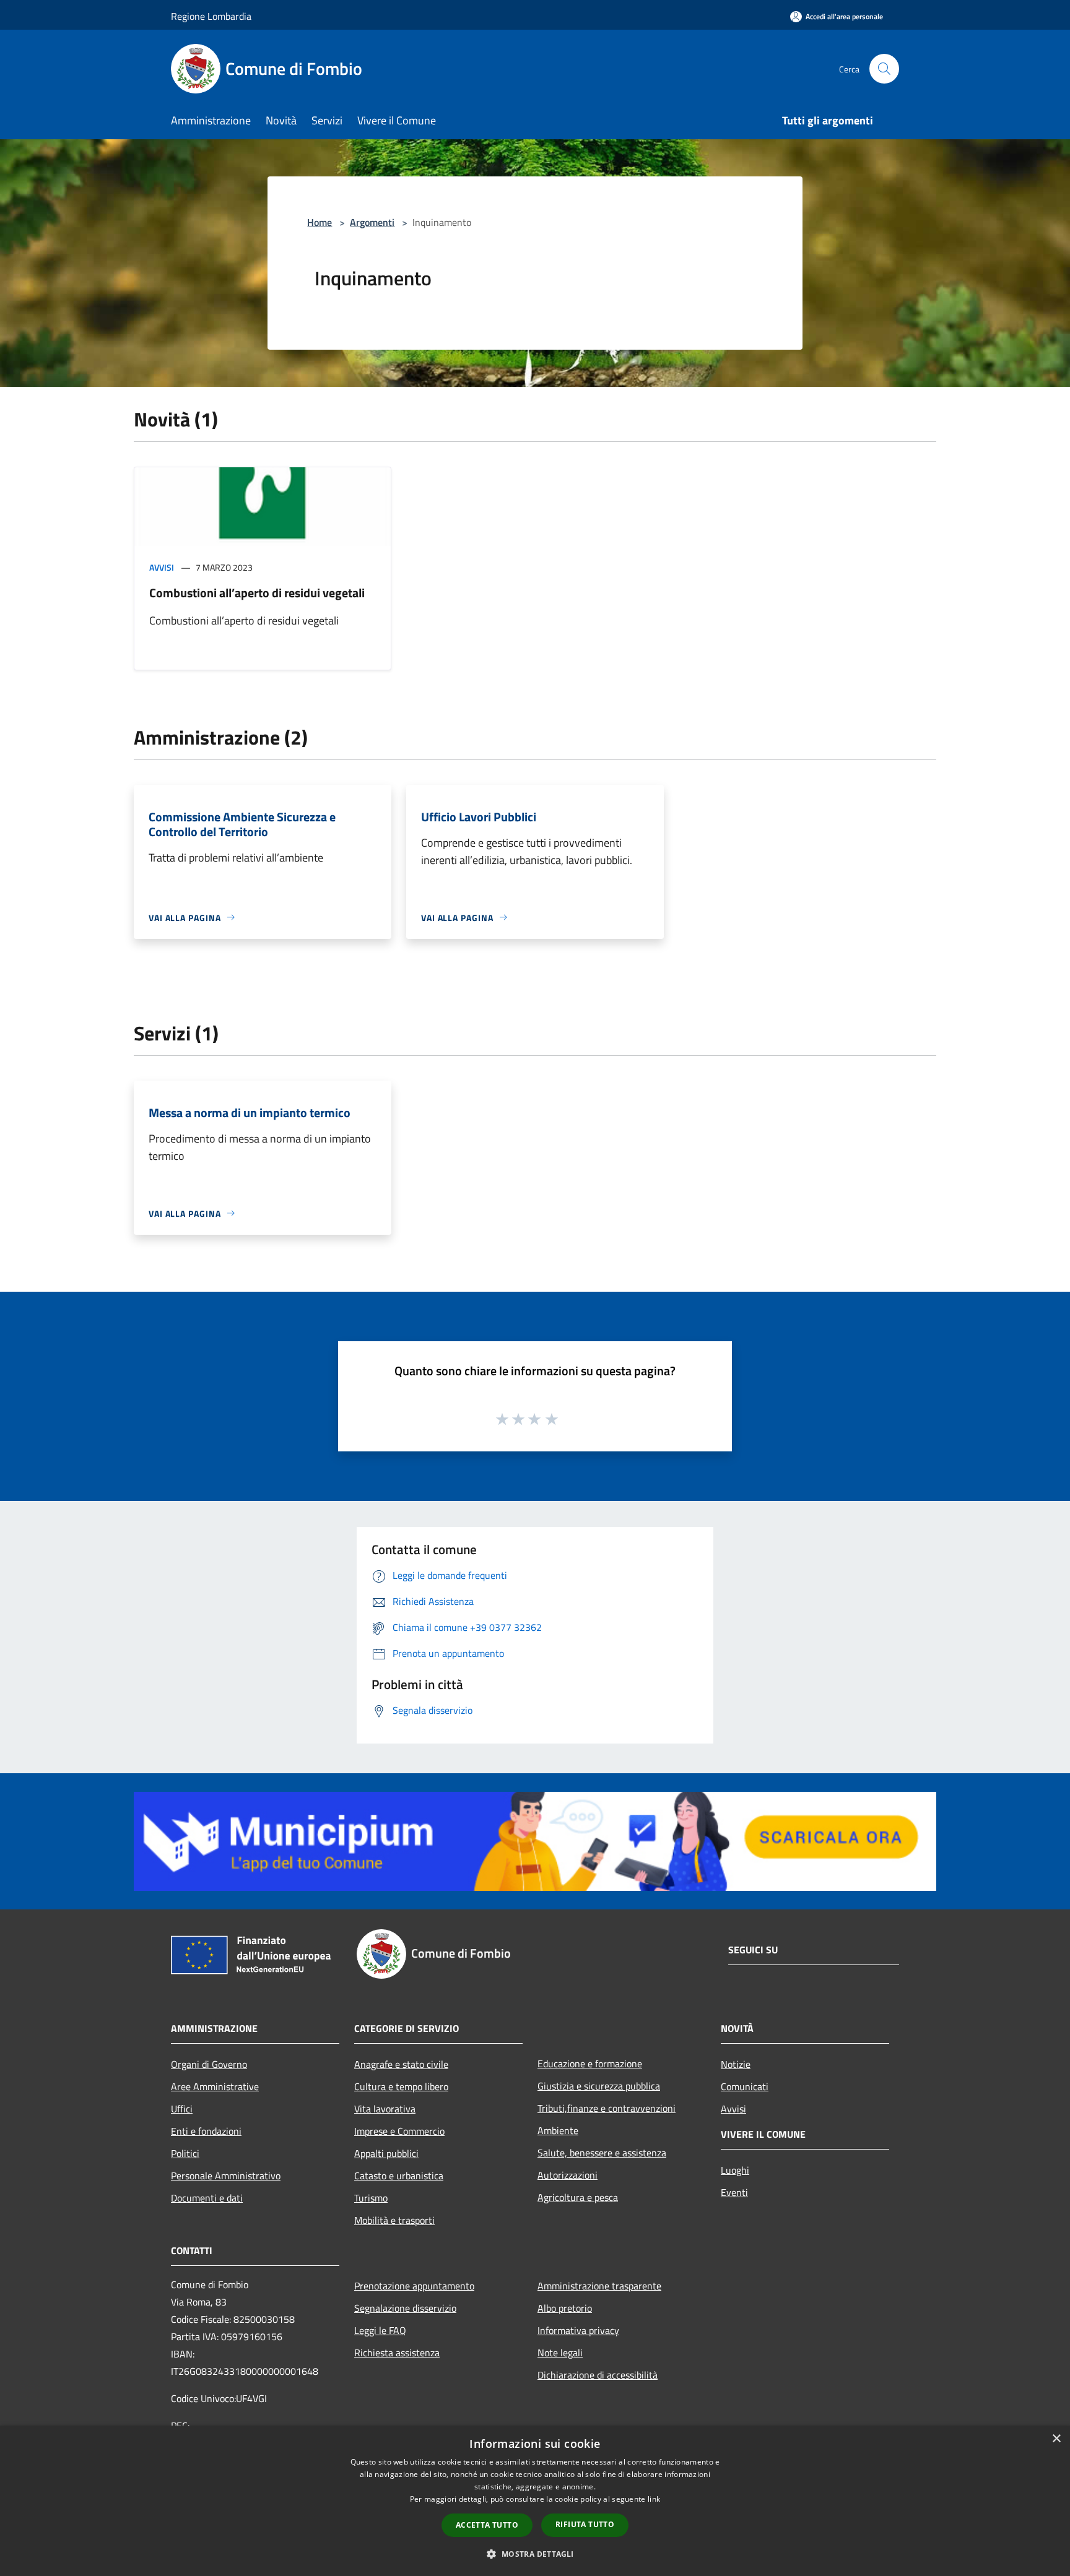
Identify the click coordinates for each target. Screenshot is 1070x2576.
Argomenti (372, 222)
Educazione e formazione (590, 2064)
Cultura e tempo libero (401, 2086)
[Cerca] (884, 69)
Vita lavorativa (385, 2109)
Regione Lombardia (211, 16)
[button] (535, 2554)
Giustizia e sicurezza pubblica (599, 2086)
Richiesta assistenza (397, 2353)
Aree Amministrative (215, 2086)
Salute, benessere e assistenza (602, 2153)
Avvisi (162, 567)
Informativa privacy (578, 2330)
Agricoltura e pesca (578, 2197)
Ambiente (558, 2130)
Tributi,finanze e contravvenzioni (607, 2108)
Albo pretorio (565, 2308)
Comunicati (745, 2086)
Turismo (371, 2198)
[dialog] (535, 2501)
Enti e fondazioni (206, 2131)
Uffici (182, 2109)
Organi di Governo (209, 2064)
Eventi (734, 2192)
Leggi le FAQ (380, 2330)
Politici (185, 2153)
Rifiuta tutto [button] (585, 2524)
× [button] (1056, 2439)
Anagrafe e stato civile (401, 2064)
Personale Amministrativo (226, 2176)
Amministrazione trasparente (599, 2286)
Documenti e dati (207, 2198)
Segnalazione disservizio (405, 2308)
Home (320, 222)
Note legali (560, 2353)
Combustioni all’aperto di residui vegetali (257, 593)
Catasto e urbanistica (399, 2176)
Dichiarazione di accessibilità (598, 2375)
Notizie (736, 2064)
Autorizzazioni (568, 2175)
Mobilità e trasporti (394, 2220)
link (654, 2499)
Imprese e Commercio (399, 2131)
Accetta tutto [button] (487, 2525)
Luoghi (735, 2170)
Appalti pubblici (386, 2153)
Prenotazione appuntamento (414, 2286)
